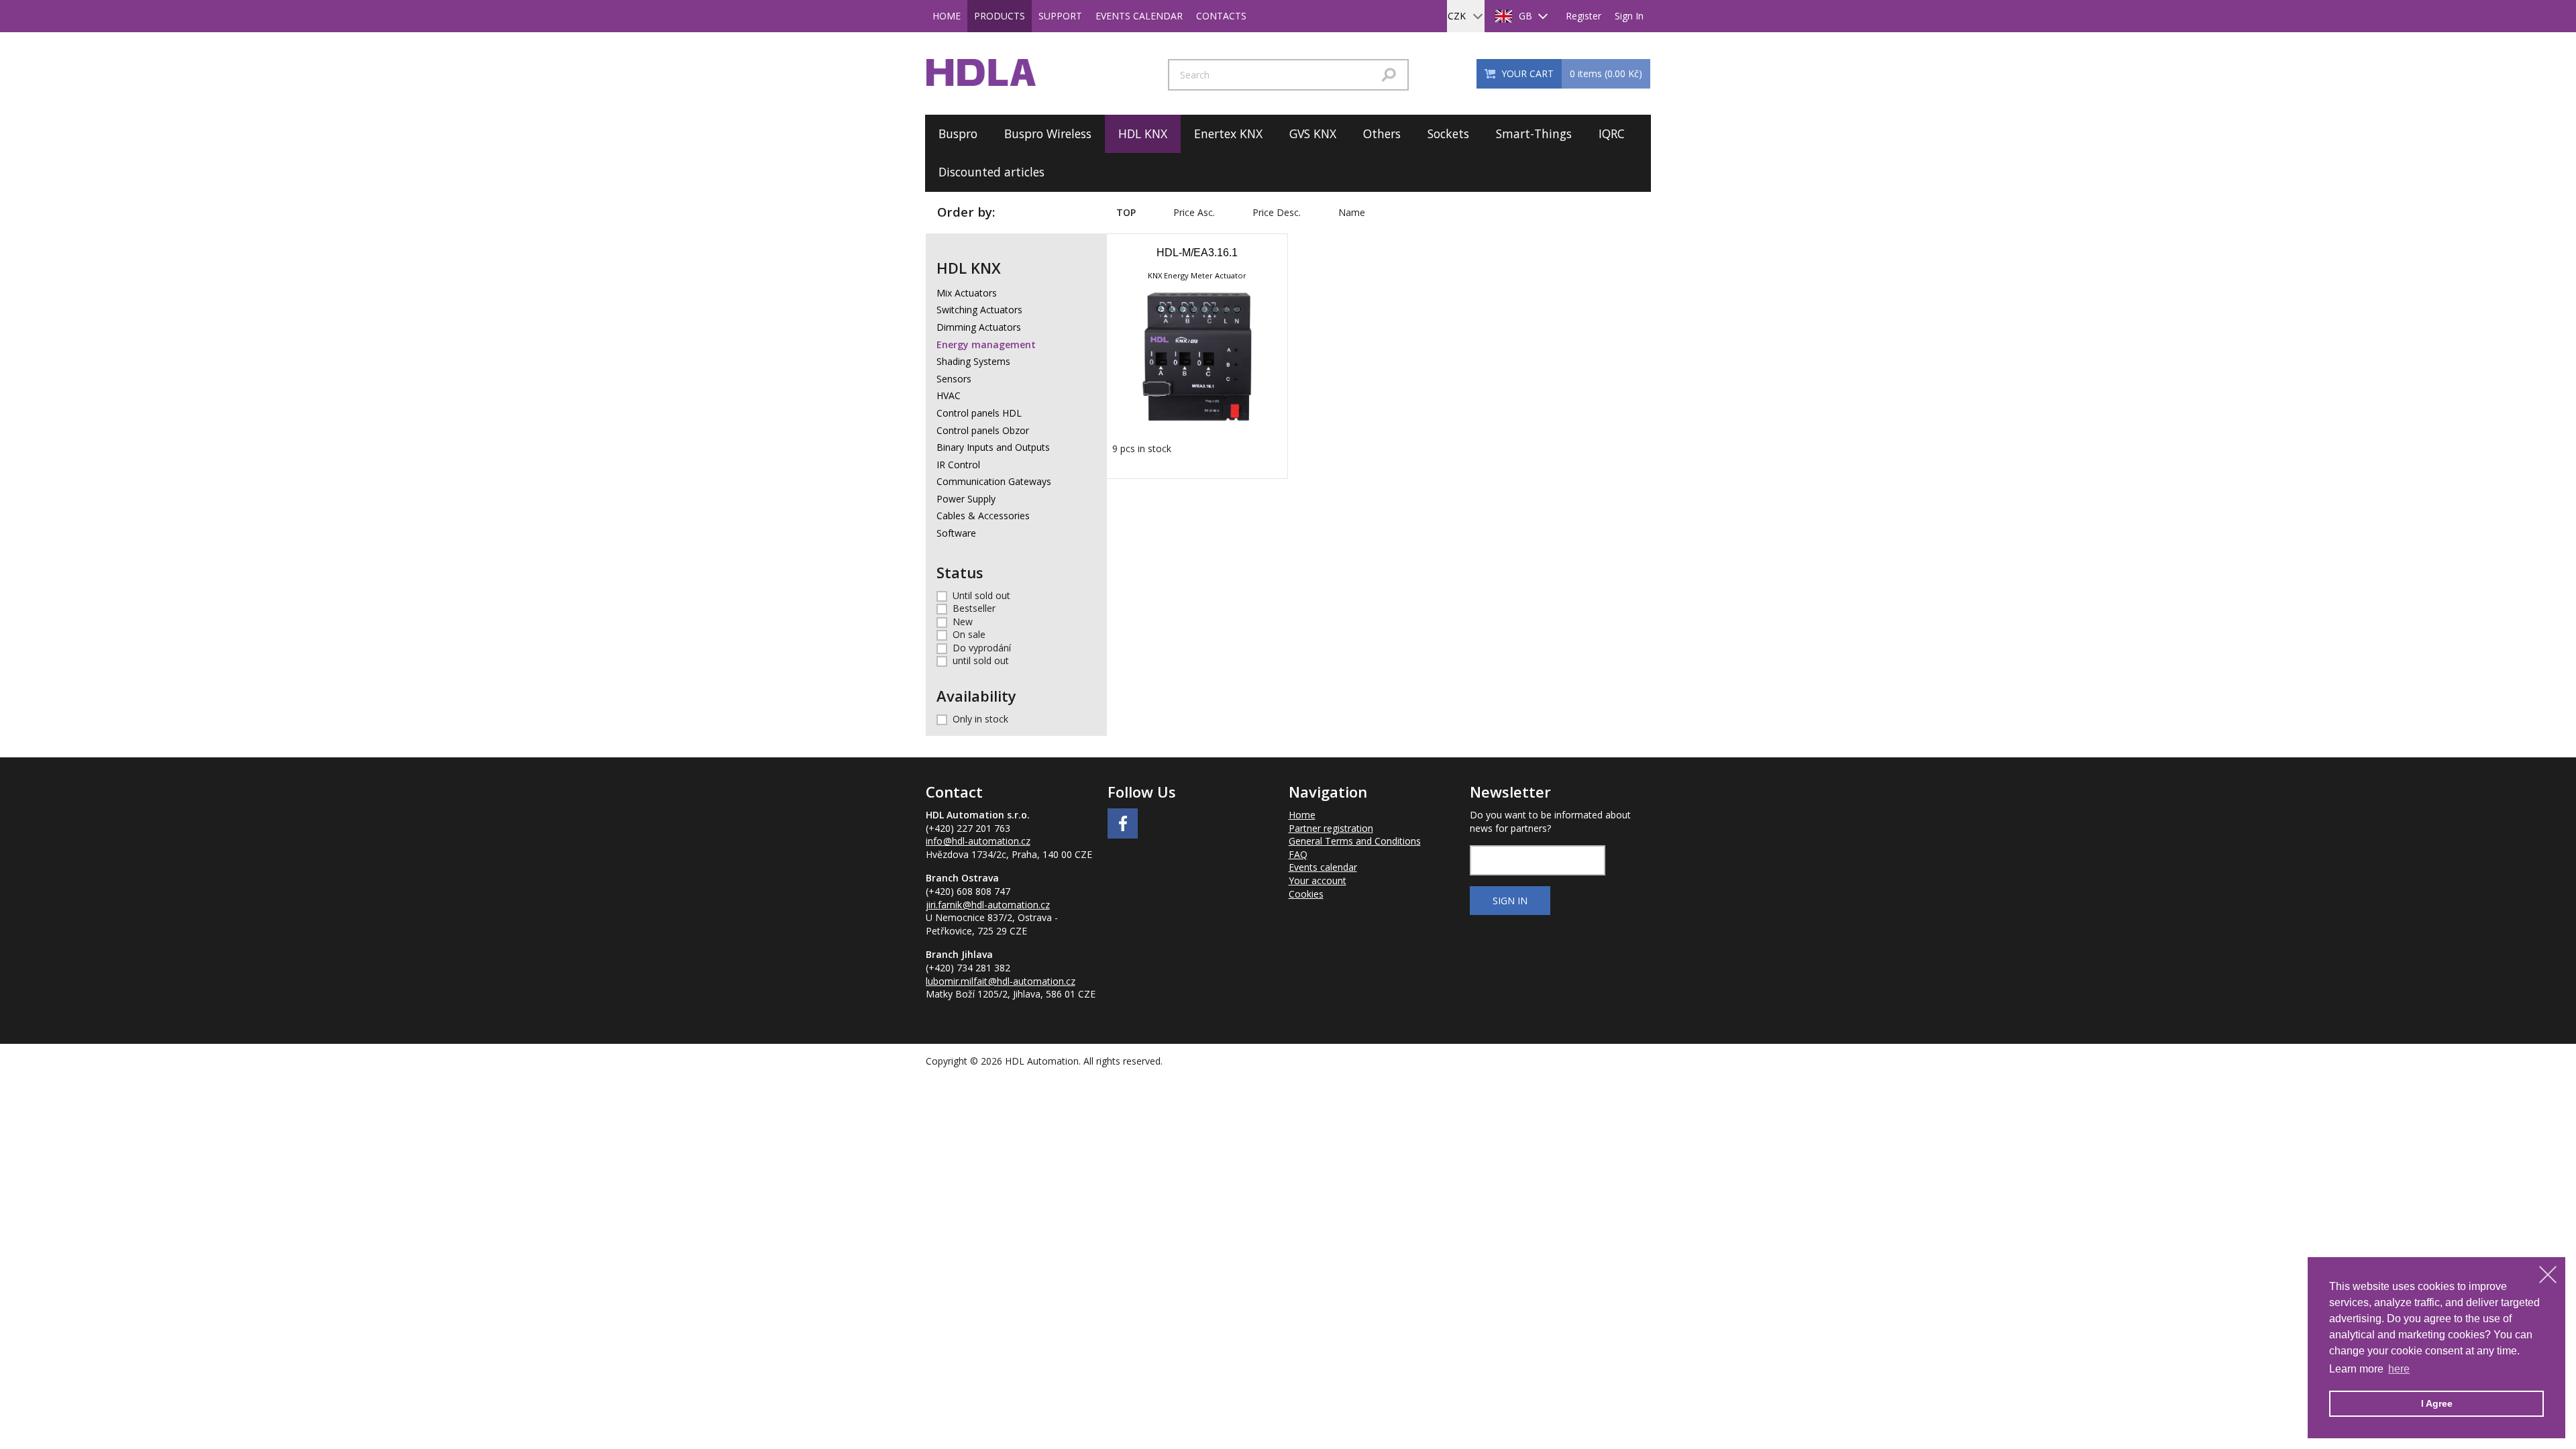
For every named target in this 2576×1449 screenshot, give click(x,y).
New (963, 622)
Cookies (1306, 894)
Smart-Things (1534, 133)
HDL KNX (1143, 133)
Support (1060, 16)
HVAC (949, 395)
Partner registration (1331, 828)
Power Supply (966, 499)
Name (1352, 212)
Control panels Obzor (983, 430)
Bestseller (974, 608)
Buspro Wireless (1048, 133)
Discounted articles (991, 172)
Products (1000, 16)
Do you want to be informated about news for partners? (1550, 821)
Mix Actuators (967, 293)
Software (956, 533)
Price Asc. (1194, 212)
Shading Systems (973, 361)
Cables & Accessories (983, 516)
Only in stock (980, 719)
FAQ (1298, 854)
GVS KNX (1313, 133)
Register (1584, 16)
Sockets (1448, 133)
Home (947, 16)
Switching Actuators (979, 310)
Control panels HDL (979, 413)
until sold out (981, 660)
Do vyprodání (982, 648)
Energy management (986, 344)
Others (1382, 133)
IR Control (958, 465)
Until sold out (981, 595)
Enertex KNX (1228, 133)
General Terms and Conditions (1355, 841)
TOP (1126, 212)
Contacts (1221, 16)
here (2399, 1369)
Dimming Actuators (979, 327)
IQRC (1612, 133)
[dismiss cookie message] (2548, 1275)
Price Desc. (1277, 212)
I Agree (2437, 1403)
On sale (969, 634)
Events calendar (1139, 16)
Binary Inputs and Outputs (993, 447)
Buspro (958, 133)
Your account (1318, 880)
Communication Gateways (994, 481)
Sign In (1629, 16)
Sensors (954, 379)
